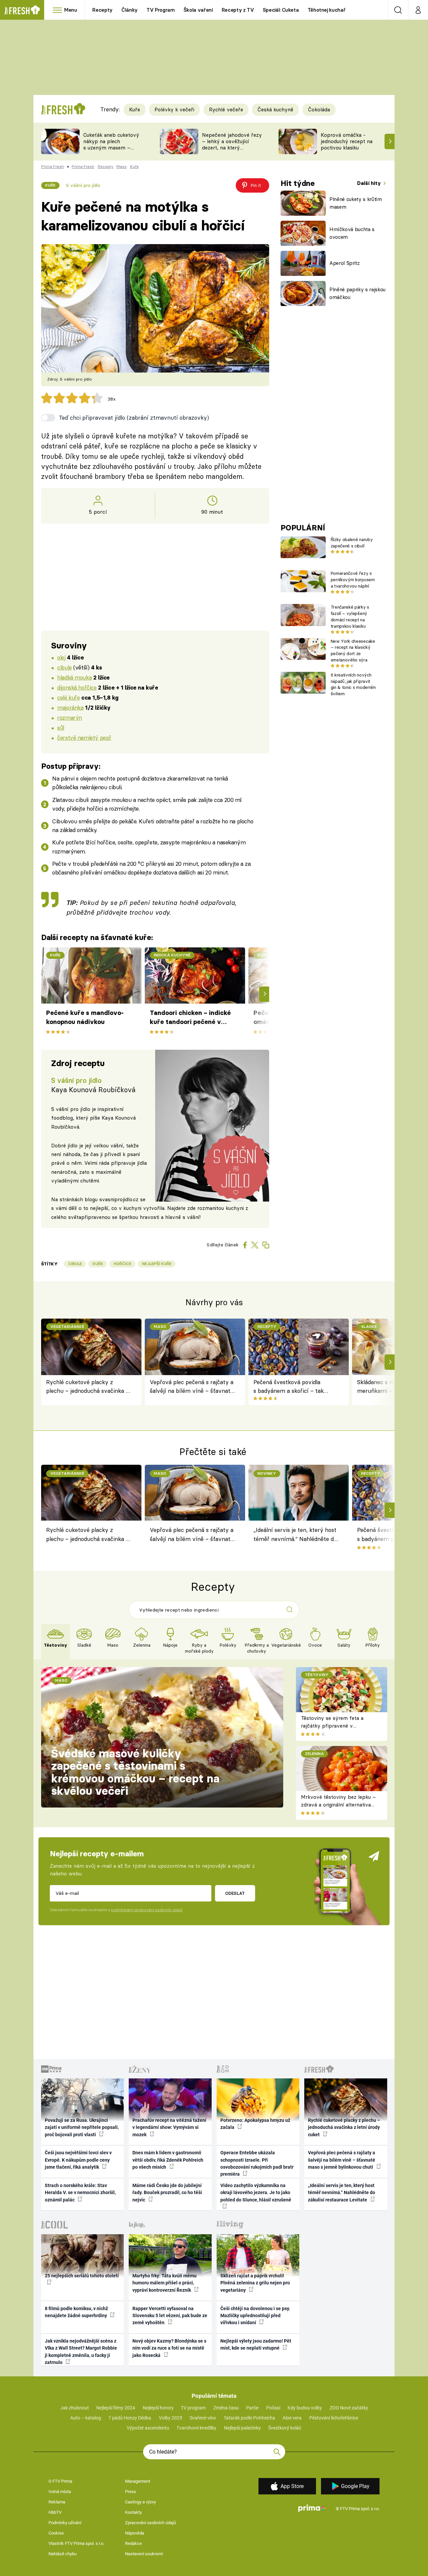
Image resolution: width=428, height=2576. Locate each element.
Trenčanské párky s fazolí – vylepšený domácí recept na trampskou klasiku (350, 616)
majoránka (70, 707)
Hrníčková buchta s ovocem (352, 233)
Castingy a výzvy (140, 2502)
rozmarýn (70, 717)
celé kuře (68, 697)
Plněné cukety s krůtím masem (356, 203)
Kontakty (133, 2512)
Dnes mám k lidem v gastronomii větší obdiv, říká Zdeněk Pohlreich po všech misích (168, 2160)
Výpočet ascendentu (148, 2428)
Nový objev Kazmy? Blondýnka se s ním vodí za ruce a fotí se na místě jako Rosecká (169, 2348)
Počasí (273, 2408)
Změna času (226, 2408)
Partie (252, 2408)
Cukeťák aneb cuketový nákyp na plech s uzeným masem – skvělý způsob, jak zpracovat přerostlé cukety (111, 151)
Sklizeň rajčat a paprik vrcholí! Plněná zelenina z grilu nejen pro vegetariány (255, 2283)
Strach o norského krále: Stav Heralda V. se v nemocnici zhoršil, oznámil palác (80, 2193)
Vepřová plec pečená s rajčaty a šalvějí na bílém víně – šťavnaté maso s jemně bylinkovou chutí (192, 1387)
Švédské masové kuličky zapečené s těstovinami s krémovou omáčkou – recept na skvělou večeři (135, 1772)
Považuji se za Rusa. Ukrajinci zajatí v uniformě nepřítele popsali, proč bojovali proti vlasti (82, 2127)
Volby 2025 (171, 2418)
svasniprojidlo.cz (119, 1199)
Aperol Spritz (345, 263)
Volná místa (60, 2492)
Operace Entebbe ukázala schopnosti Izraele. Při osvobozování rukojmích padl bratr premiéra (257, 2163)
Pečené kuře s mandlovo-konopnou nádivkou (85, 1017)
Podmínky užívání (65, 2523)
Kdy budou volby (305, 2408)
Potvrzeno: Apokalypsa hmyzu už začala (255, 2124)
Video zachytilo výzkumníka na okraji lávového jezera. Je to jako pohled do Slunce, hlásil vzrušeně (256, 2193)
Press (131, 2492)
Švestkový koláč (285, 2428)
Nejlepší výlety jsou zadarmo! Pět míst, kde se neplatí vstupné (256, 2344)
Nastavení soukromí (144, 2554)
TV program (193, 2408)
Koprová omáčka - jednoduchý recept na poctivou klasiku (347, 141)
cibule (64, 667)
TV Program (160, 10)
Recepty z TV (238, 10)
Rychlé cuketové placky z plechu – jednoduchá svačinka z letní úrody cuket (87, 1387)
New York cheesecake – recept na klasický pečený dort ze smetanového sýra (353, 650)
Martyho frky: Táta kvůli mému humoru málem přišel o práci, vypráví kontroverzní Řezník (165, 2283)
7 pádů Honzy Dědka (130, 2418)
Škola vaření (198, 10)
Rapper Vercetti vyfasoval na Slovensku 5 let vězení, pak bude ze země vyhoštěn (170, 2316)
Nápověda (135, 2533)
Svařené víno (203, 2418)
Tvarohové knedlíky (196, 2428)
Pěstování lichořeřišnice (334, 2418)
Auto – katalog (86, 2418)
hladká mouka (74, 677)
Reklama (57, 2502)
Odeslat (235, 1893)
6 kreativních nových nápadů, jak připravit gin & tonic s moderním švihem (353, 684)
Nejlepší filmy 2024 (116, 2408)
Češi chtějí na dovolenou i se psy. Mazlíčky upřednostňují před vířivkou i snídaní (255, 2316)
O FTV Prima (60, 2481)
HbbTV (55, 2512)
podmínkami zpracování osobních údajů (147, 1910)
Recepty (102, 10)
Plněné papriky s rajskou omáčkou (357, 293)
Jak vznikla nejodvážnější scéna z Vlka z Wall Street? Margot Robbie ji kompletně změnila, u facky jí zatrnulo (81, 2352)
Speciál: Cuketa (281, 10)
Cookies (56, 2533)
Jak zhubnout (75, 2408)
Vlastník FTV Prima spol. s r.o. (76, 2543)
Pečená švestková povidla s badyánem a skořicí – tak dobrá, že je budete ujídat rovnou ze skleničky (289, 1387)
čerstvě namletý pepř (84, 738)
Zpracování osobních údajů (150, 2523)
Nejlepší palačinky (242, 2428)
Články (130, 10)
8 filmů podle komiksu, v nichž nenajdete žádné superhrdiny (76, 2312)
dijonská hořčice (77, 687)
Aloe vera (292, 2418)
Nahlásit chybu (63, 2554)
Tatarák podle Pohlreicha (249, 2418)
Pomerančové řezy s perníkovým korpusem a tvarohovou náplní (353, 580)
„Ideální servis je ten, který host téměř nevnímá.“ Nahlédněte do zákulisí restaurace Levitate (295, 1535)
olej (61, 657)
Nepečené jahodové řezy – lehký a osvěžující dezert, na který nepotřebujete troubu (232, 144)
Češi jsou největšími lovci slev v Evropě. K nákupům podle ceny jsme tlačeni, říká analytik (78, 2160)
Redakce (133, 2543)
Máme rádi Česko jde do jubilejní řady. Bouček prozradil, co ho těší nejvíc (167, 2193)
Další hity (370, 183)
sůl (61, 728)
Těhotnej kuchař (327, 10)
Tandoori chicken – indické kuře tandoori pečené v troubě (190, 1018)
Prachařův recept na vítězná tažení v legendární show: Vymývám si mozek (169, 2127)
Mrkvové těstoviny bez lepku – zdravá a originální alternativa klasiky (338, 1805)
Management (138, 2481)
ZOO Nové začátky (349, 2408)
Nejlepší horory (158, 2408)
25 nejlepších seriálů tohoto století (82, 2276)
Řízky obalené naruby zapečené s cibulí (352, 543)
